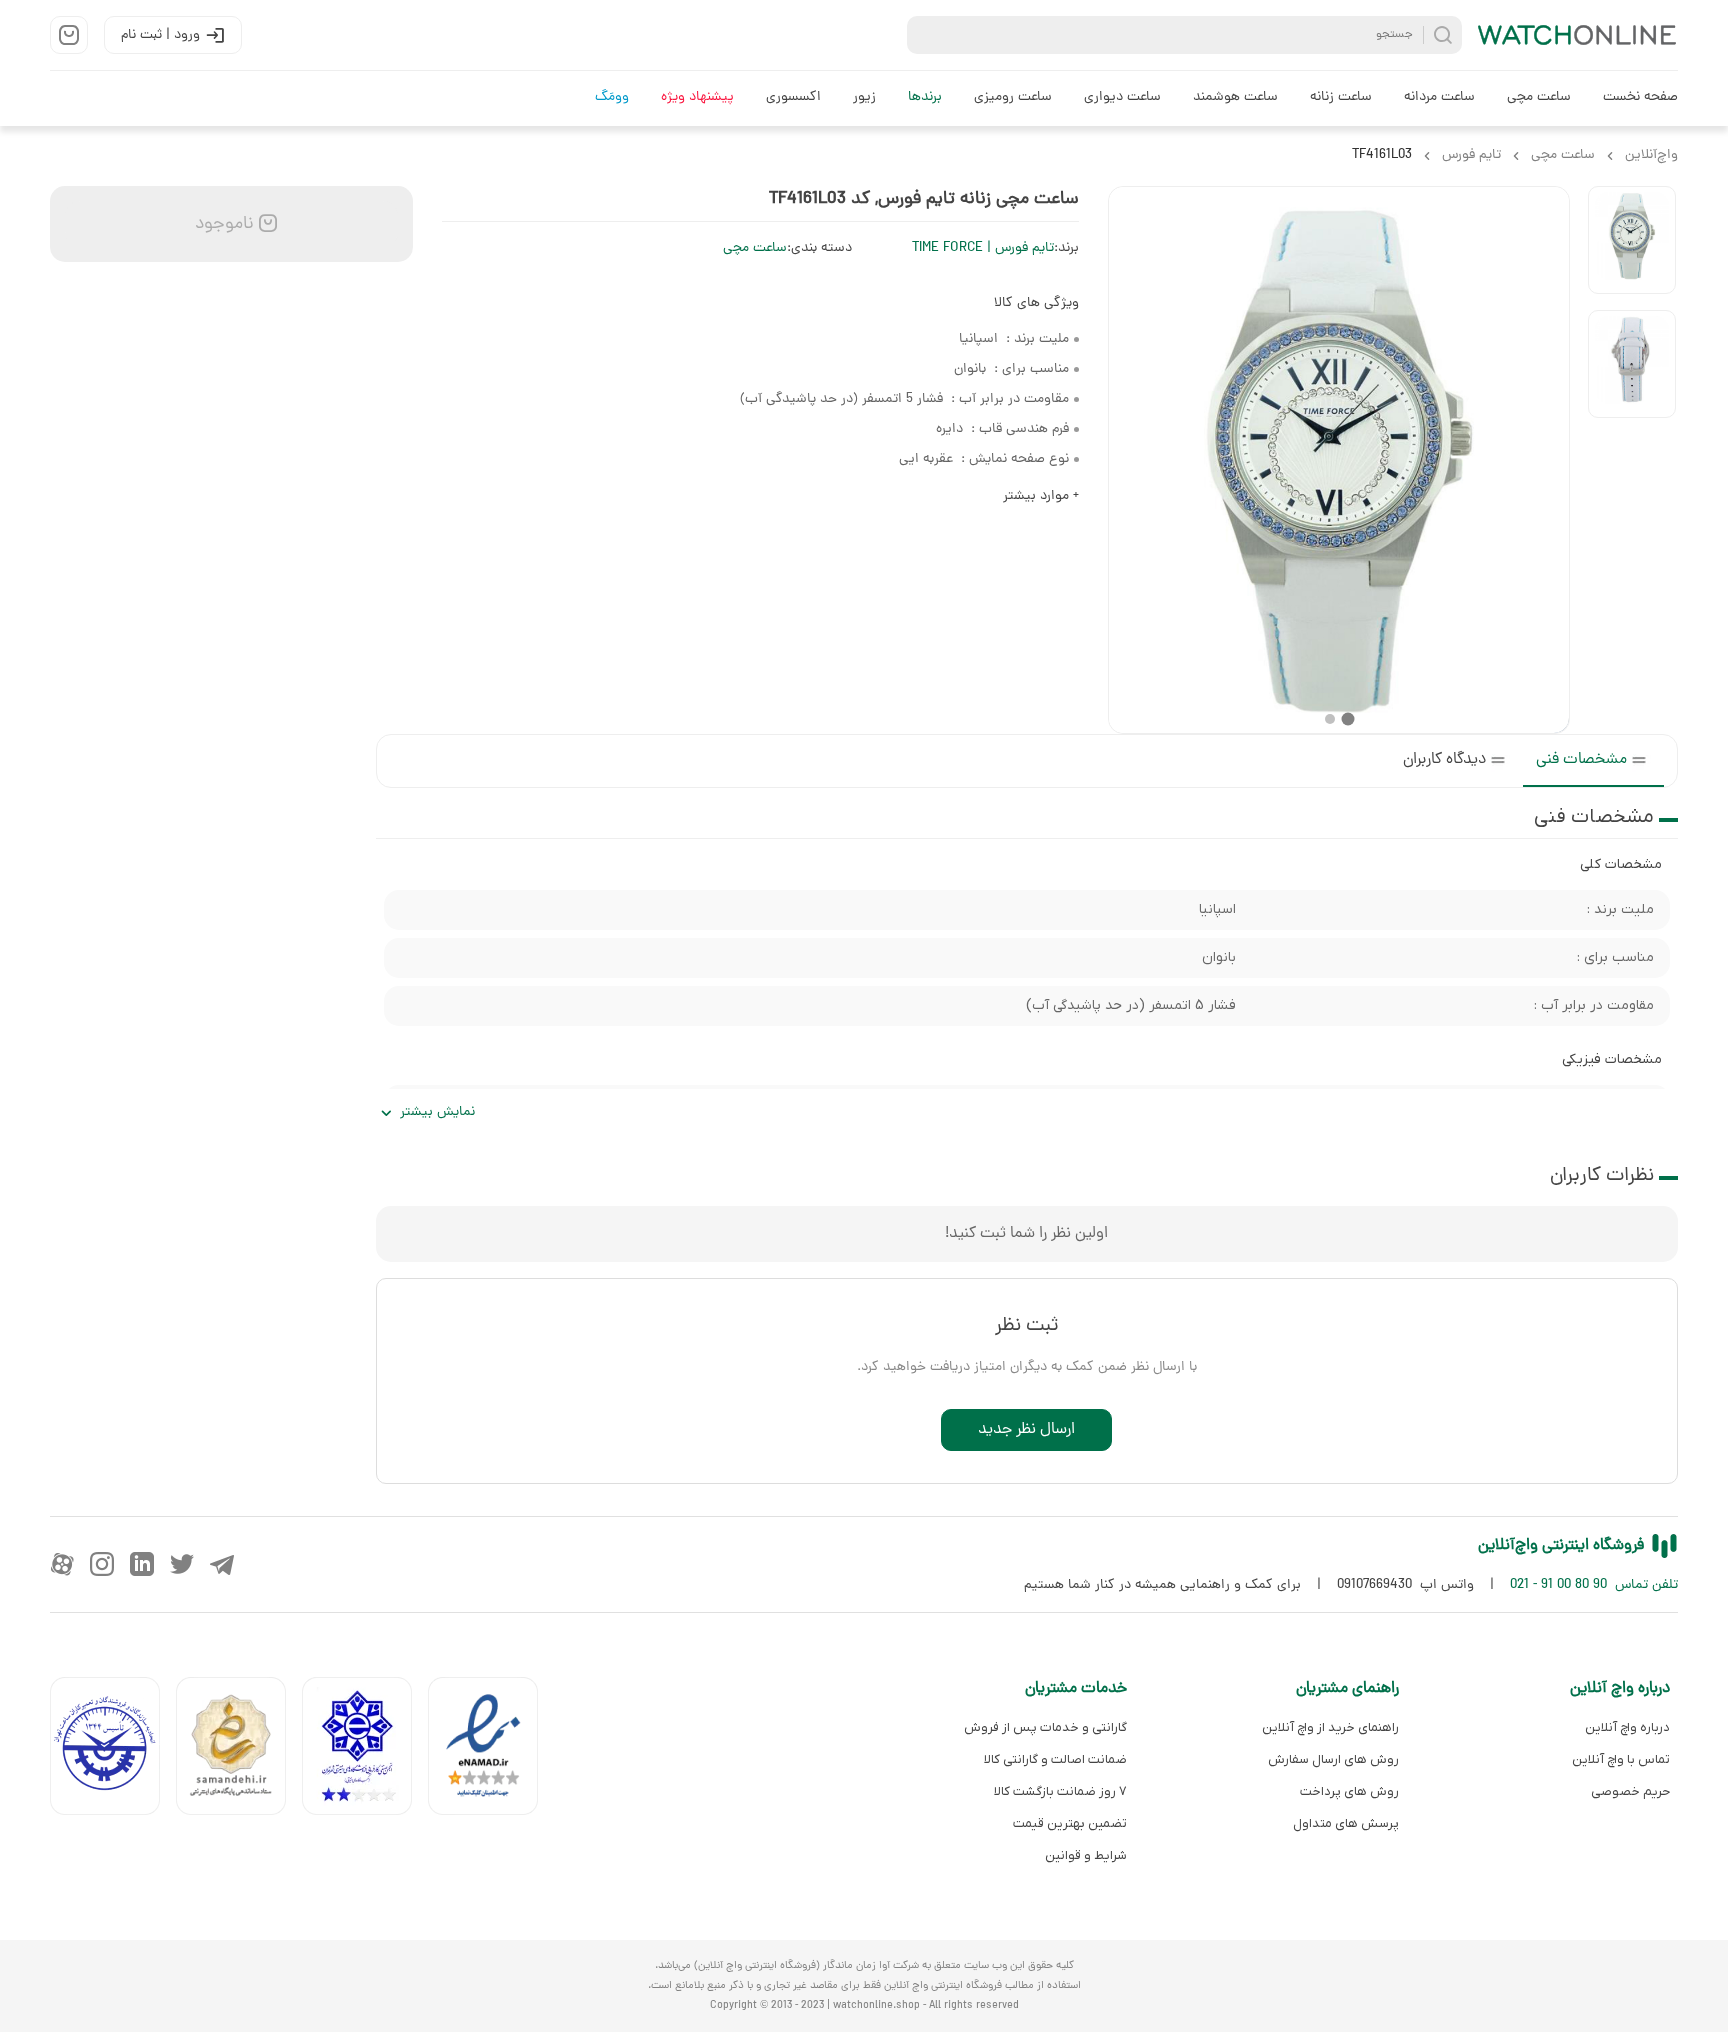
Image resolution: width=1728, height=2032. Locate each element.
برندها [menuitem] (925, 97)
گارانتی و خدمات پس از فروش (1045, 1727)
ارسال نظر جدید (1026, 1430)
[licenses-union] (113, 1750)
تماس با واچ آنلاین (1621, 1759)
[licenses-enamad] (491, 1750)
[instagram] (102, 1564)
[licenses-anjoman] (365, 1750)
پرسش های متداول (1345, 1823)
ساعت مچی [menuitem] (1539, 97)
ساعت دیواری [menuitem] (1122, 97)
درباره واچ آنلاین (1627, 1727)
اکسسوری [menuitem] (793, 97)
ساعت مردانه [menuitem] (1439, 97)
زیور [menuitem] (864, 97)
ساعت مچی (755, 248)
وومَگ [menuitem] (612, 97)
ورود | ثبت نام (160, 35)
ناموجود (222, 224)
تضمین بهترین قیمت (1070, 1823)
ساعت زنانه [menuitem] (1341, 97)
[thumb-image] (1632, 240)
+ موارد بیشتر (1041, 496)
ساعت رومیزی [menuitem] (1013, 97)
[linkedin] (142, 1564)
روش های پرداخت (1349, 1791)
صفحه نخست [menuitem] (1640, 97)
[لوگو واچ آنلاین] (1578, 35)
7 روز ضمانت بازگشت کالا (1060, 1791)
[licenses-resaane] (239, 1750)
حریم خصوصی (1630, 1791)
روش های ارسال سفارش (1333, 1759)
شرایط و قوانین (1086, 1855)
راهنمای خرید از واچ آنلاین (1330, 1727)
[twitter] (182, 1564)
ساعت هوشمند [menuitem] (1235, 97)
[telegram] (222, 1564)
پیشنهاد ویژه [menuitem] (697, 97)
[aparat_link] (62, 1564)
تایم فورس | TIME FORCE (983, 248)
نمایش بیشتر (437, 1112)
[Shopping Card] (69, 35)
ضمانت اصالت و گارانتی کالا (1055, 1759)
